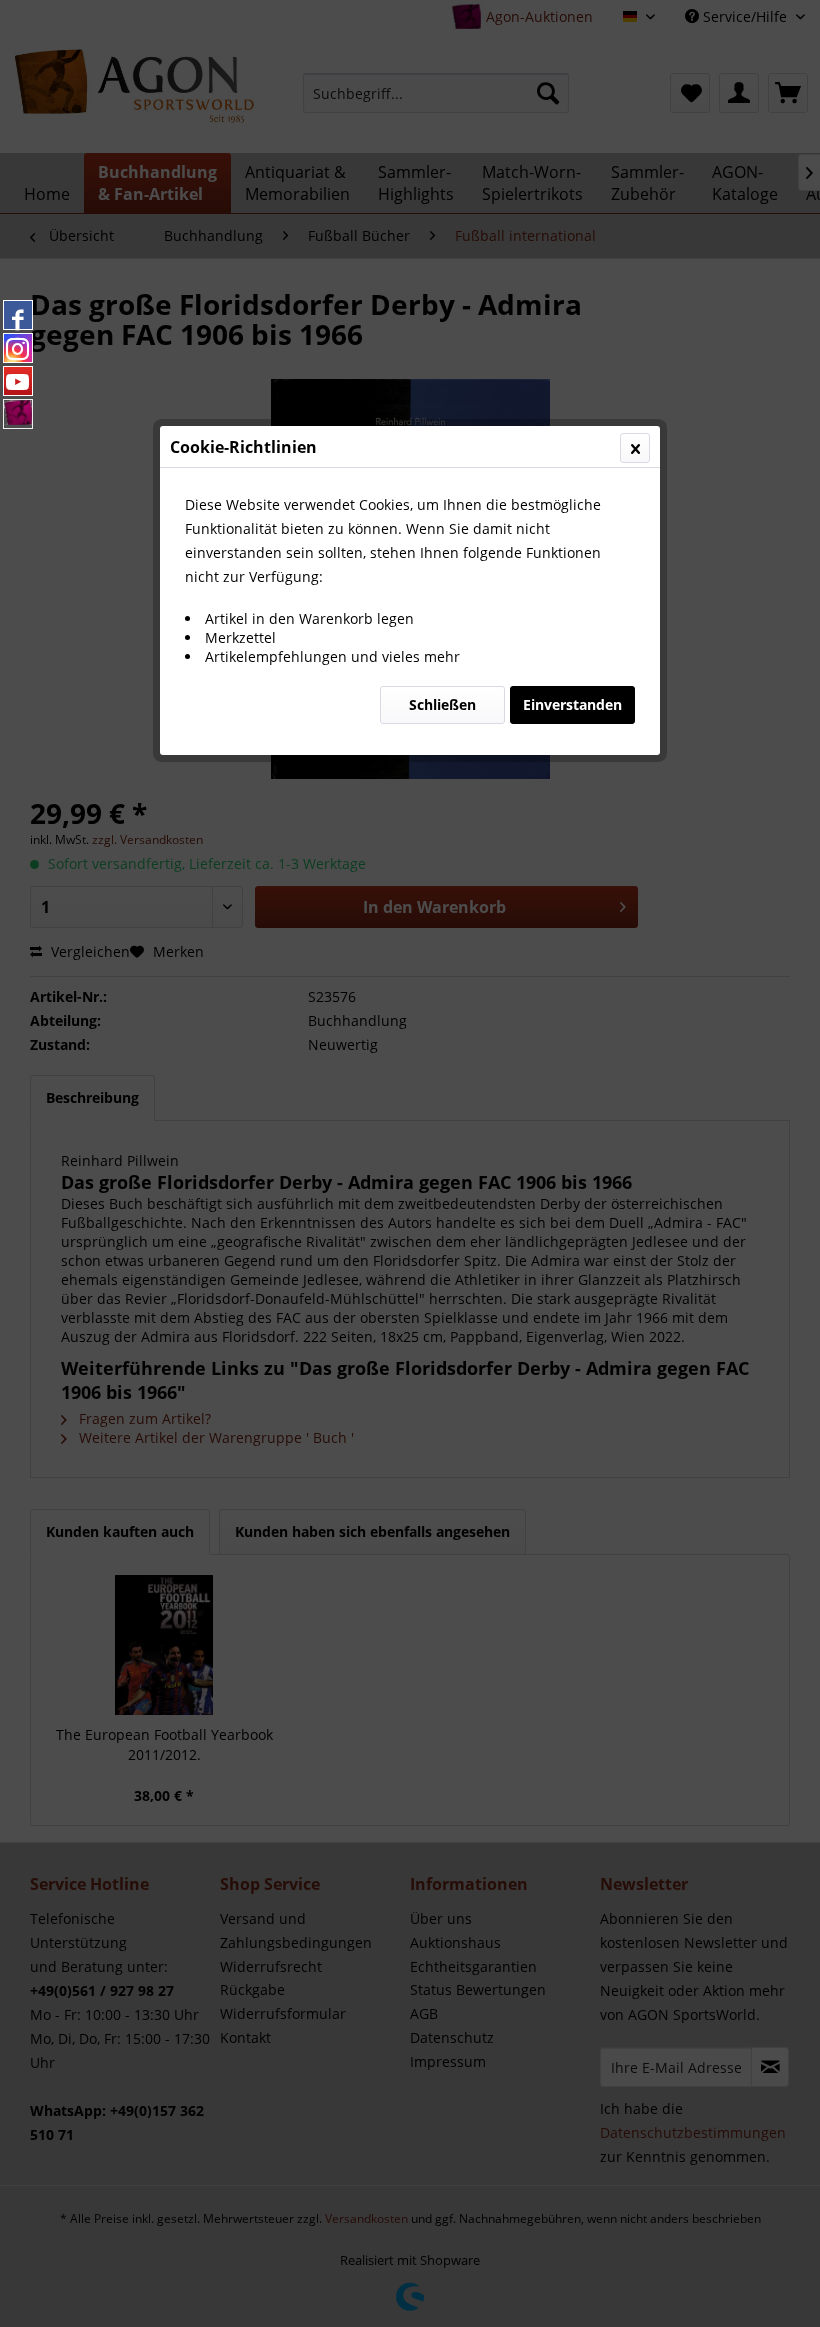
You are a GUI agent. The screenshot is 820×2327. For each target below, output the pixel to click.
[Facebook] (18, 315)
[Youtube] (18, 381)
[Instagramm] (18, 348)
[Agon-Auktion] (18, 414)
